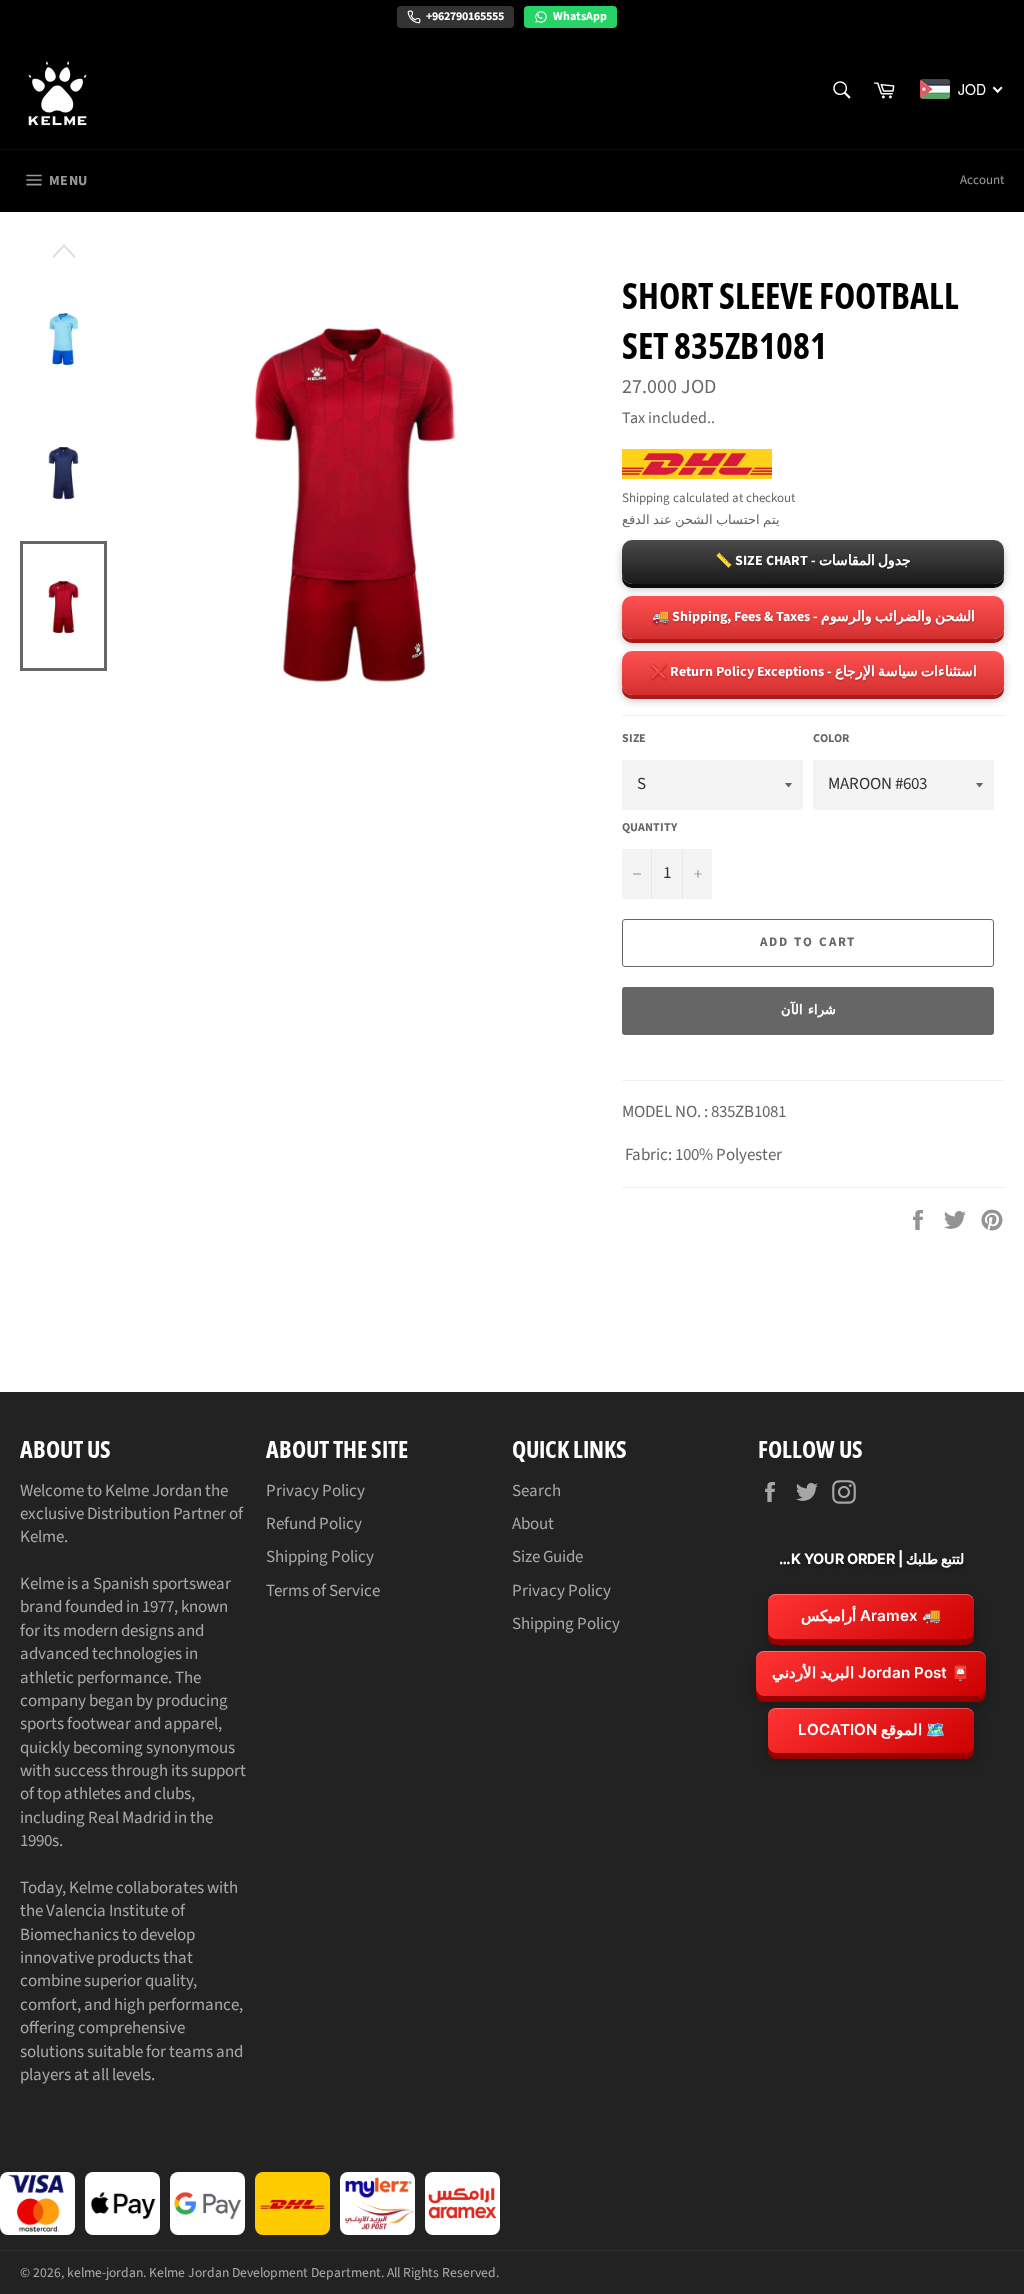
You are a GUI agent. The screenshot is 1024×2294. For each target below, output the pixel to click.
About (533, 1524)
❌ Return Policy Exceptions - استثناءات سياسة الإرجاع (813, 672)
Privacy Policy (315, 1491)
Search (536, 1491)
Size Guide (547, 1557)
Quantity (649, 828)
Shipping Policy (320, 1557)
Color (831, 739)
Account (982, 180)
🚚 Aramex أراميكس (871, 1615)
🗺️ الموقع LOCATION (871, 1729)
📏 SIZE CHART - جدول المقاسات (813, 561)
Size (634, 739)
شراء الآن (808, 1010)
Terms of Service (323, 1591)
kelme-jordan (105, 2272)
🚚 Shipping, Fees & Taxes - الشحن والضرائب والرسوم (813, 617)
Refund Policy (314, 1524)
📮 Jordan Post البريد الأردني (871, 1672)
